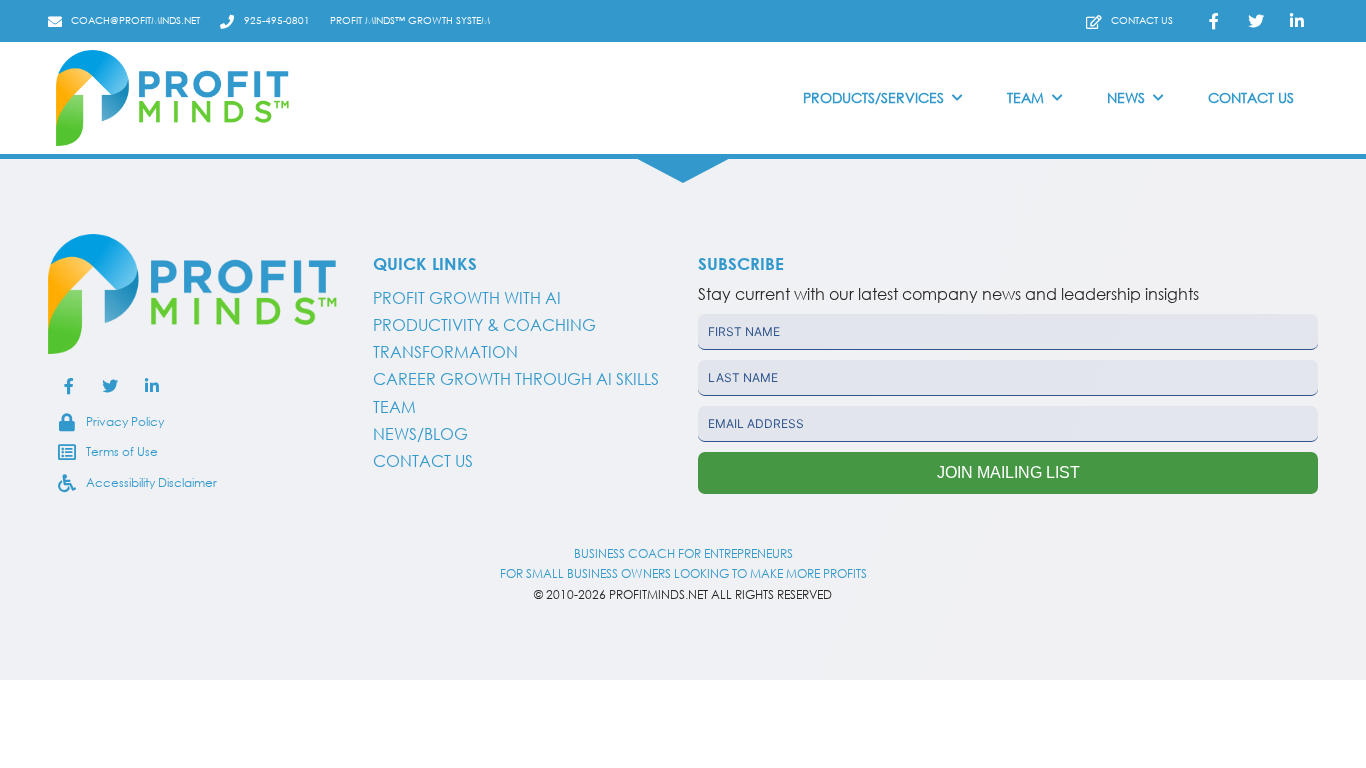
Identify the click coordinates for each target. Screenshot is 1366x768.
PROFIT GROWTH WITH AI (467, 298)
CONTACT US (423, 461)
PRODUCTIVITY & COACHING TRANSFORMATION (484, 338)
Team (394, 407)
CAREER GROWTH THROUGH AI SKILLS (516, 379)
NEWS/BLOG (420, 434)
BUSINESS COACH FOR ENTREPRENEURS (683, 553)
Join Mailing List (1008, 472)
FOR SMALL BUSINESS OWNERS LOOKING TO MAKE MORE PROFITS (683, 573)
